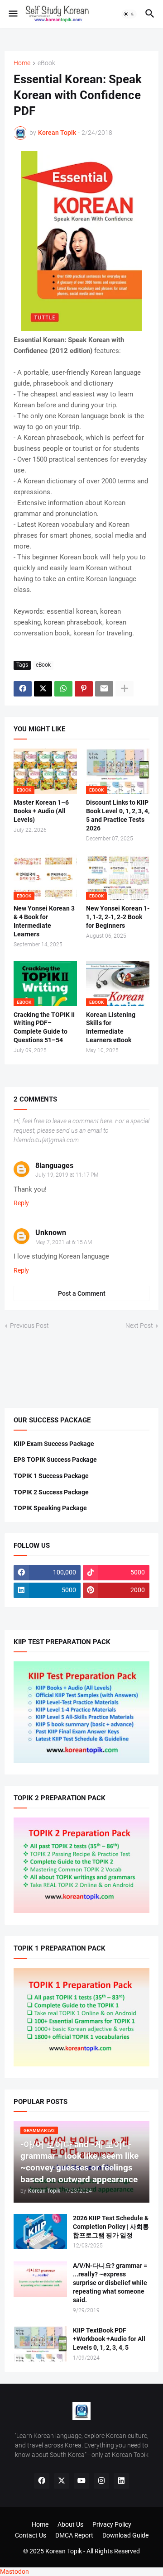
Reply (21, 1203)
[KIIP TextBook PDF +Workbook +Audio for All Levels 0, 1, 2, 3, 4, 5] (40, 2344)
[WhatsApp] (63, 689)
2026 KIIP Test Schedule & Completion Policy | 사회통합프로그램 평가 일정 (111, 2227)
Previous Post (29, 1326)
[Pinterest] (84, 689)
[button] (12, 14)
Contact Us (31, 2535)
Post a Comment (82, 1293)
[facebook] (42, 2481)
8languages (54, 1166)
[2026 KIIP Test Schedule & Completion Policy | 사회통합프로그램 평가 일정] (40, 2232)
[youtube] (81, 2481)
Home (22, 63)
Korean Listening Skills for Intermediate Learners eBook (111, 1028)
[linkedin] (121, 2481)
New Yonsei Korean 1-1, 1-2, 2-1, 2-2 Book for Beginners (118, 917)
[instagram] (101, 2481)
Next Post (139, 1326)
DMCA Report (74, 2535)
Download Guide (125, 2535)
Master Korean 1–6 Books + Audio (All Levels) (41, 811)
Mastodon (14, 2571)
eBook (46, 63)
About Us (70, 2524)
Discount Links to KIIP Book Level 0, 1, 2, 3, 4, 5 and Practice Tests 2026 (118, 815)
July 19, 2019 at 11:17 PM (67, 1175)
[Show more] (125, 689)
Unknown (51, 1233)
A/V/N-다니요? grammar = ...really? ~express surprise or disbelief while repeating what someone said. (110, 2283)
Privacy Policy (112, 2524)
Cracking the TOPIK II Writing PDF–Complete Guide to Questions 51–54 (44, 1028)
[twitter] (62, 2481)
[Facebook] (23, 689)
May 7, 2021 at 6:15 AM (64, 1242)
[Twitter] (43, 689)
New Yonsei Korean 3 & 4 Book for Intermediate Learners (44, 921)
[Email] (104, 689)
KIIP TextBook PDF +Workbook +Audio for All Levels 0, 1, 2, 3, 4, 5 (109, 2339)
